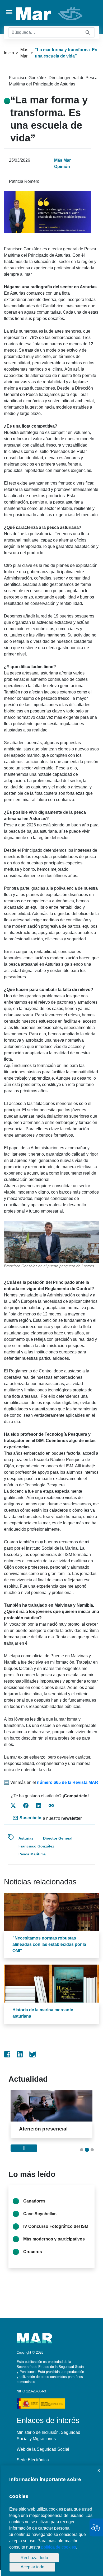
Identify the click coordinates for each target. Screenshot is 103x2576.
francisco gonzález (36, 1846)
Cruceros (33, 2258)
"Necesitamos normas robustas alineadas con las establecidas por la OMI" (49, 1944)
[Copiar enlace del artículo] (51, 1806)
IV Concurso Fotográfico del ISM (56, 2232)
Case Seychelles (40, 2220)
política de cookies (59, 2547)
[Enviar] (88, 33)
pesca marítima (32, 1854)
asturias (26, 1838)
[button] (82, 2156)
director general (58, 1838)
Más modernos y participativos (54, 2245)
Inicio (9, 53)
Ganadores (34, 2207)
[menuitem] (7, 2054)
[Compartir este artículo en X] (13, 1806)
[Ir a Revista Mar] (50, 14)
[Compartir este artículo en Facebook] (26, 1806)
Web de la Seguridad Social (43, 2455)
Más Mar (24, 53)
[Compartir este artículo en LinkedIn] (39, 1806)
